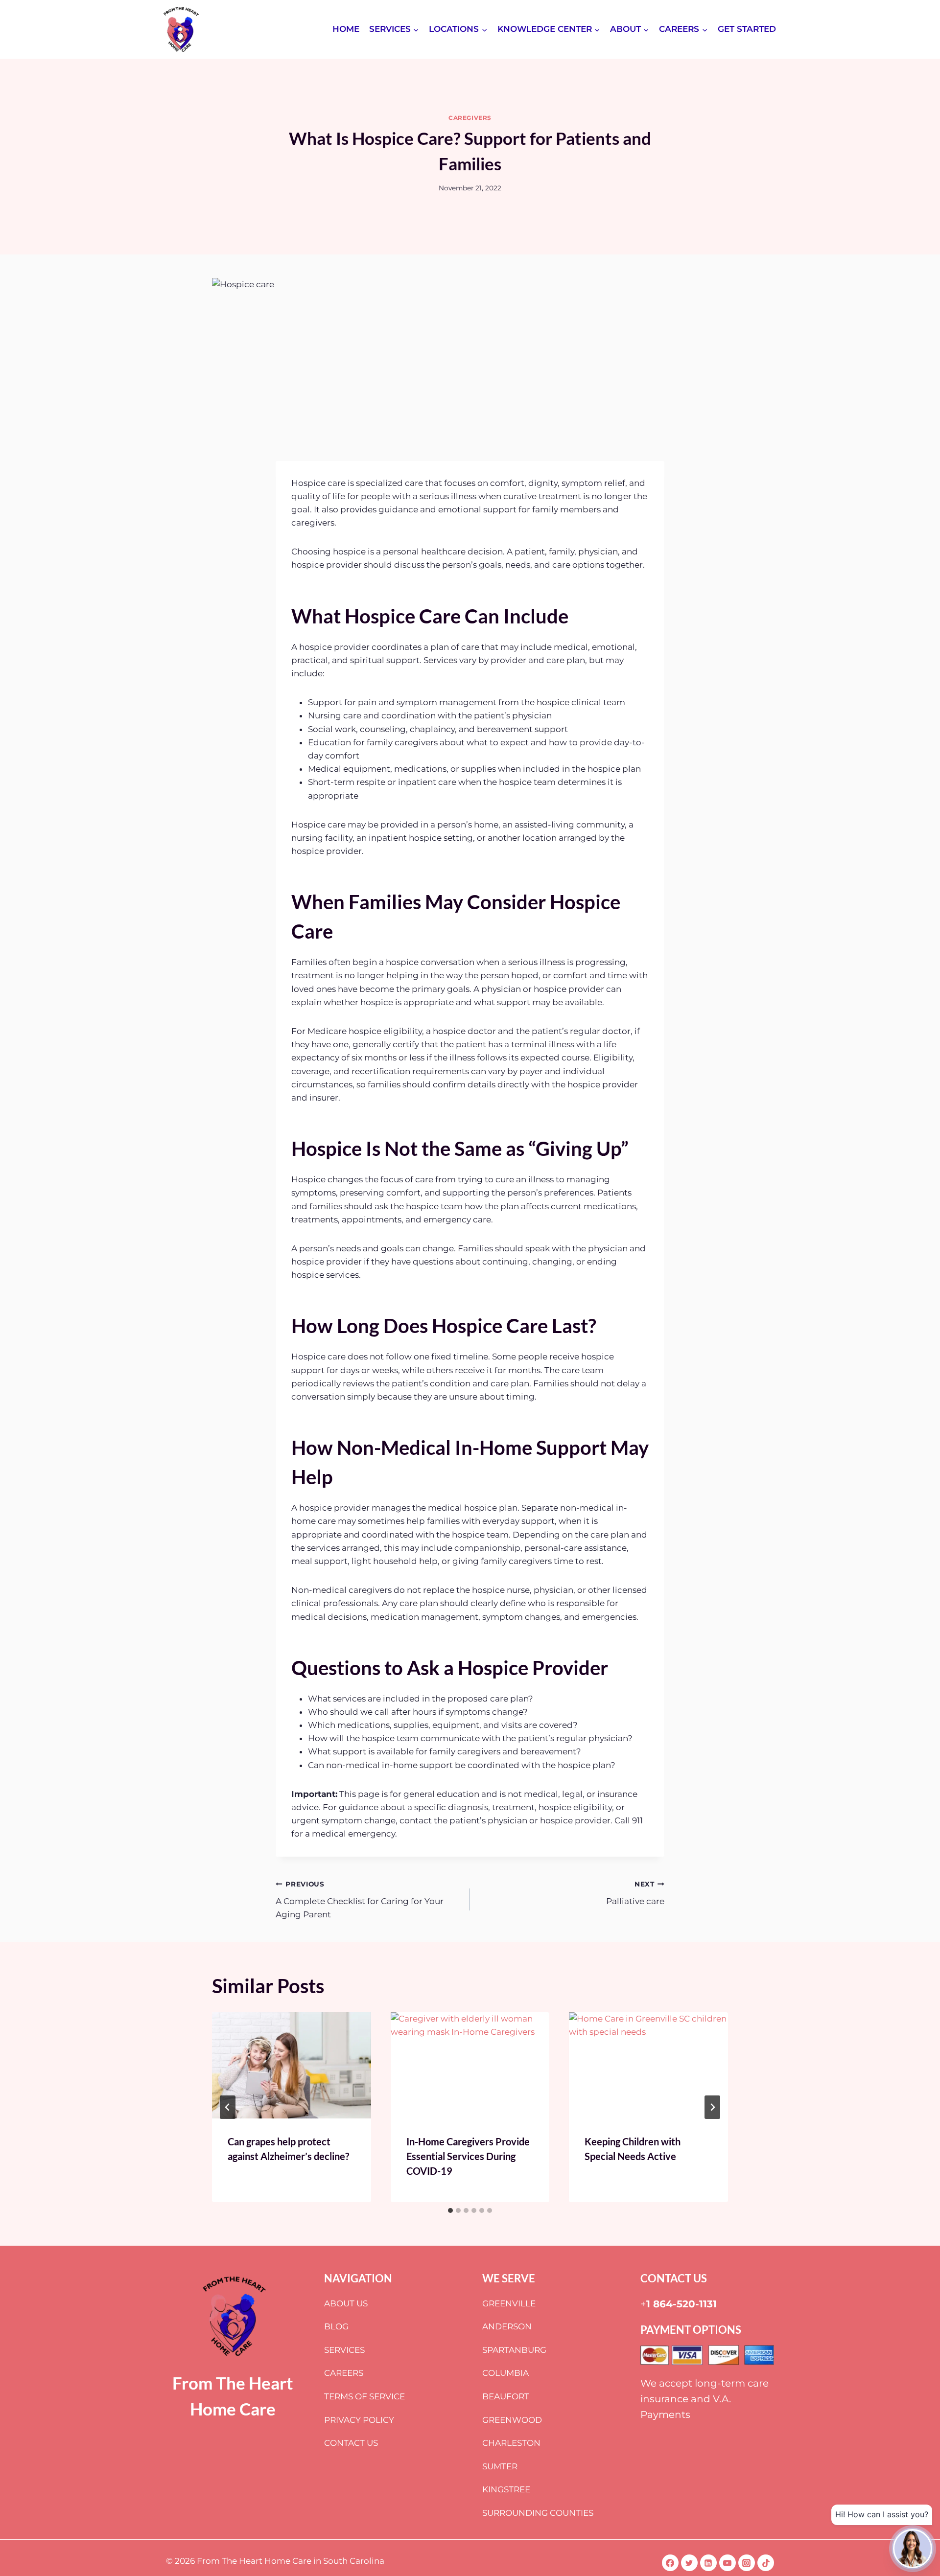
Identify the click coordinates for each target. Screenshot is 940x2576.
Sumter (500, 2466)
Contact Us (351, 2443)
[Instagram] (747, 2563)
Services (344, 2350)
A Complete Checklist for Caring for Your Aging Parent (360, 1900)
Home (346, 29)
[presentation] (292, 2065)
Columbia (505, 2373)
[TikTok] (766, 2563)
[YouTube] (728, 2563)
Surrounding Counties (538, 2513)
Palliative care (635, 1893)
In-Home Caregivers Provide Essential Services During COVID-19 (468, 2156)
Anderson (507, 2326)
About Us (346, 2303)
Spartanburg (514, 2350)
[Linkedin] (708, 2563)
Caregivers (470, 118)
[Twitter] (689, 2563)
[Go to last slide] (228, 2107)
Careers (344, 2373)
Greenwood (512, 2420)
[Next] (712, 2107)
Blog (336, 2326)
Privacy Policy (359, 2420)
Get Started (747, 29)
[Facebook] (670, 2563)
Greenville (509, 2303)
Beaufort (506, 2396)
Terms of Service (364, 2396)
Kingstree (506, 2489)
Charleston (511, 2443)
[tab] (450, 2210)
